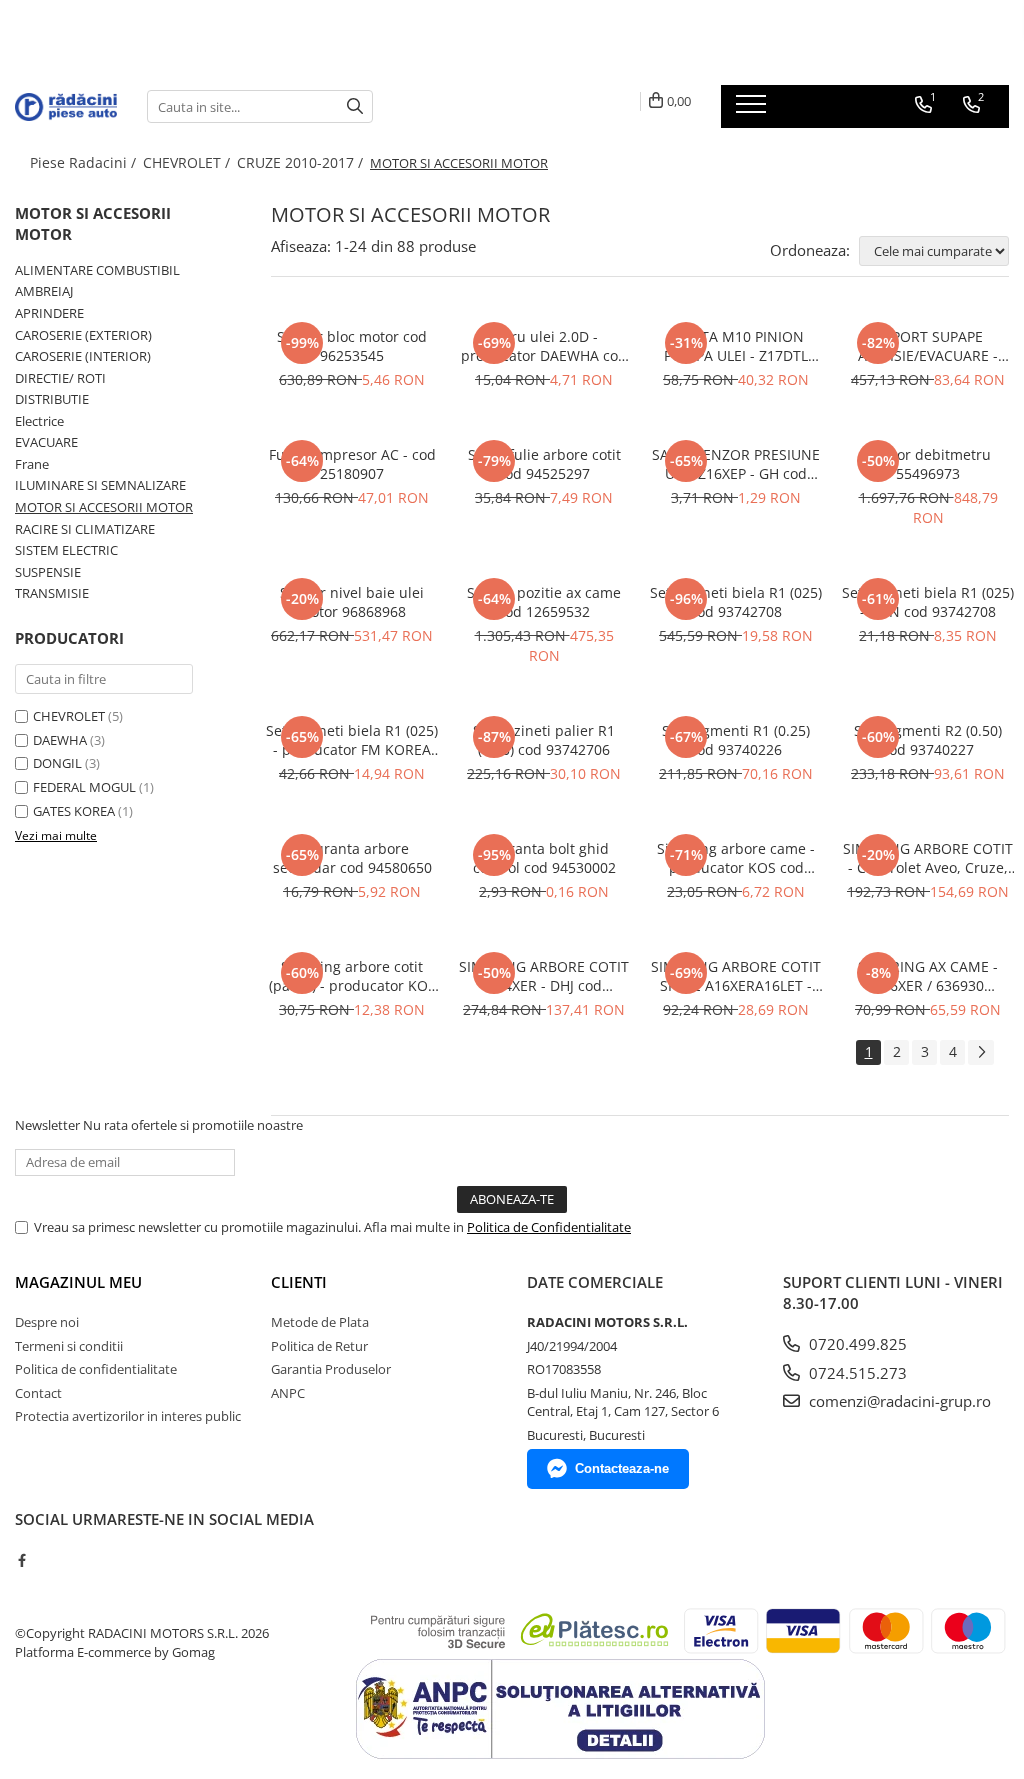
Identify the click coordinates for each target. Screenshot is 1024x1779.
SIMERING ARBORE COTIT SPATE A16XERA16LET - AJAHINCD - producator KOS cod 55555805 (736, 976)
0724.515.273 (856, 1373)
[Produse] (753, 110)
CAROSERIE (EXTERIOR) (83, 335)
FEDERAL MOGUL (84, 787)
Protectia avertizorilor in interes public (128, 1416)
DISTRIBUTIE (52, 399)
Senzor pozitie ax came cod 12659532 (544, 602)
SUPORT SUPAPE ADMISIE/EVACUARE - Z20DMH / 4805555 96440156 (928, 346)
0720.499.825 (856, 1344)
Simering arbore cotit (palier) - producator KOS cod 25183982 (352, 976)
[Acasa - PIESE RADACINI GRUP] (66, 107)
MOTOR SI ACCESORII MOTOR (104, 507)
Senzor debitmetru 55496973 (928, 464)
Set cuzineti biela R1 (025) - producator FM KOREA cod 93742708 (352, 740)
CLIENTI (299, 1282)
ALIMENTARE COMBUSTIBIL (97, 270)
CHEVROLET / (188, 162)
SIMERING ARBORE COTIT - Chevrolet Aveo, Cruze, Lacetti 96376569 (928, 858)
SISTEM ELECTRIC (66, 550)
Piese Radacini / (85, 162)
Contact (38, 1393)
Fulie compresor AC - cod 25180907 (352, 464)
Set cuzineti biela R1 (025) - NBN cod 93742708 (928, 602)
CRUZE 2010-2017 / (302, 162)
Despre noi (47, 1322)
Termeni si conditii (69, 1346)
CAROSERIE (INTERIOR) (83, 356)
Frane (32, 464)
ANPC (288, 1393)
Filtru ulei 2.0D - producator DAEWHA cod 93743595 (544, 346)
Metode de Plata (320, 1322)
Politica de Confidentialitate (549, 1227)
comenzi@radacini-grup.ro (898, 1401)
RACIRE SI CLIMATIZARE (85, 529)
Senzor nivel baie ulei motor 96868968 (352, 602)
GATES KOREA (74, 811)
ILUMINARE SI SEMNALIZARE (100, 485)
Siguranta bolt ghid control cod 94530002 (544, 858)
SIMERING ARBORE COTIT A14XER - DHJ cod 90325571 (544, 976)
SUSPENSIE (48, 572)
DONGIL (57, 763)
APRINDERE (49, 313)
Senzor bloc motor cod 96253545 (352, 346)
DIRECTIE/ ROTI (60, 378)
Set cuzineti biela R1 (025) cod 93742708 (736, 602)
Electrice (39, 421)
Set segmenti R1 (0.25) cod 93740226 (736, 740)
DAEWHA (60, 740)
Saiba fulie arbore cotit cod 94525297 (544, 464)
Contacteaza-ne (622, 1468)
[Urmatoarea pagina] (981, 1052)
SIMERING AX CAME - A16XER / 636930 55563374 (928, 976)
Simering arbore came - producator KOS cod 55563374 (736, 858)
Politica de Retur (319, 1346)
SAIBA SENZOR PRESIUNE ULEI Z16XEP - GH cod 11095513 (736, 464)
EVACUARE (46, 442)
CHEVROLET (69, 716)
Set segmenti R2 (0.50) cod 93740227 (928, 740)
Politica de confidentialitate (96, 1369)
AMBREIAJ (44, 291)
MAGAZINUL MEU (78, 1282)
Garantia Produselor (331, 1369)
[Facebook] (21, 1560)
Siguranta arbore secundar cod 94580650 (352, 858)
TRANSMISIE (52, 593)
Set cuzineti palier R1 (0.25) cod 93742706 (544, 740)
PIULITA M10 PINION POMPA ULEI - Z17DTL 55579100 (736, 346)
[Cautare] (355, 106)
